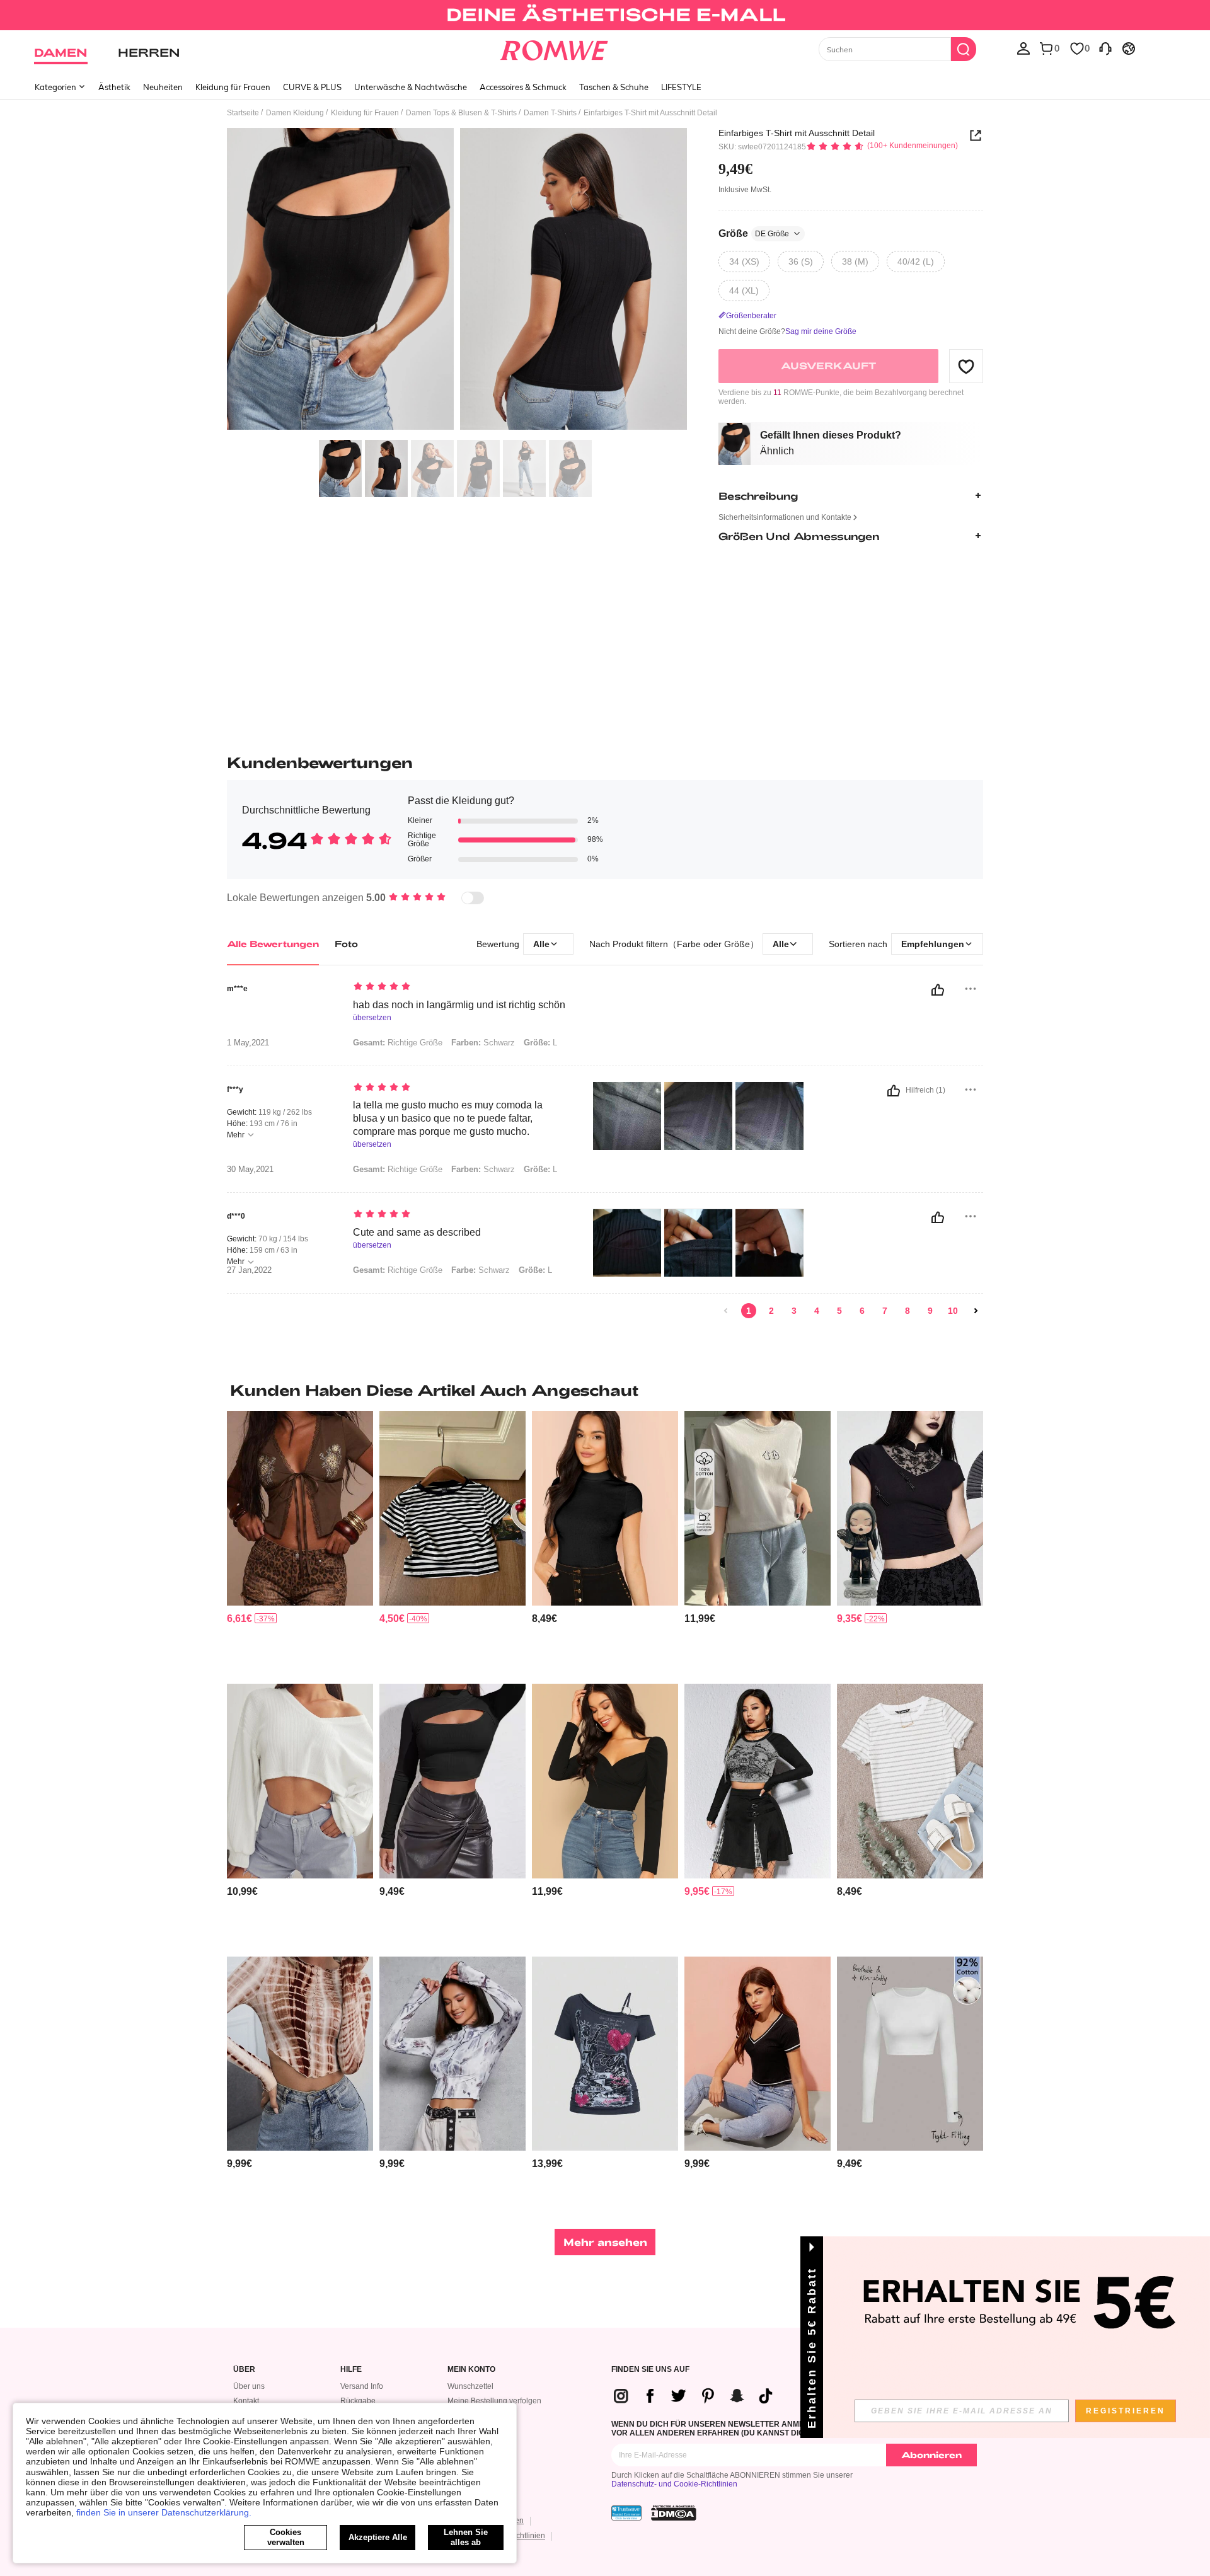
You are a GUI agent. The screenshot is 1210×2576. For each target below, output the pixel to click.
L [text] (540, 1043)
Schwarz (481, 1270)
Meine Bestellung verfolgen (494, 2401)
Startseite (243, 113)
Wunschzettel (470, 2386)
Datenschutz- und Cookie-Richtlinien (674, 2484)
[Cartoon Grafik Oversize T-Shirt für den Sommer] (758, 1508)
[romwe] (554, 48)
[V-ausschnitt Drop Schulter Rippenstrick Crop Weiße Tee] (300, 1781)
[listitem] (300, 1542)
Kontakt (246, 2401)
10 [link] (953, 1311)
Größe (754, 233)
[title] (605, 1390)
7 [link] (885, 1311)
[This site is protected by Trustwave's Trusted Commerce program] (626, 2513)
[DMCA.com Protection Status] (674, 2513)
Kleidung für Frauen (233, 87)
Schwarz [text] (483, 1043)
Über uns (249, 2386)
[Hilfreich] (938, 990)
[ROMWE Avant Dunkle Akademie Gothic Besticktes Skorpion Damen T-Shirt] (910, 1508)
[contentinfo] (239, 1619)
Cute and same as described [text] (417, 1232)
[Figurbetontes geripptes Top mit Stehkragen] (605, 1508)
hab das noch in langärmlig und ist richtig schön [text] (459, 1005)
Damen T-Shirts (550, 113)
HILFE (351, 2370)
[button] (966, 366)
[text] (460, 987)
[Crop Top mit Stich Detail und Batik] (300, 2054)
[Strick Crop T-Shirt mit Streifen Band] (758, 2054)
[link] (605, 15)
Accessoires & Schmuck (523, 87)
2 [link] (771, 1311)
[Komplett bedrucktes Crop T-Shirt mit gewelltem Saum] (452, 2054)
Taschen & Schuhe (614, 87)
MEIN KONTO (471, 2370)
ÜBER (244, 2370)
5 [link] (839, 1311)
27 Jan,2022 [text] (249, 1270)
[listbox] (1023, 48)
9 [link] (930, 1311)
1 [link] (749, 1311)
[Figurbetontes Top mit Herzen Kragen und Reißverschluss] (605, 1781)
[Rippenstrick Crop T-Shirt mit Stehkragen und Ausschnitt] (452, 1781)
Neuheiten (163, 87)
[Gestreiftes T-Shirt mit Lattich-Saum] (910, 1781)
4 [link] (817, 1311)
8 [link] (907, 1311)
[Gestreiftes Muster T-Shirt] (452, 1508)
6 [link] (862, 1311)
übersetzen (372, 1018)
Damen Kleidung (295, 113)
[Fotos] (457, 281)
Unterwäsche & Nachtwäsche (411, 87)
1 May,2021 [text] (248, 1043)
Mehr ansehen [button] (605, 2242)
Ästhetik (114, 87)
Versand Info (362, 2386)
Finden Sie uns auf (650, 2370)
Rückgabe (358, 2401)
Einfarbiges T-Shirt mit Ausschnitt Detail (797, 133)
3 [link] (794, 1311)
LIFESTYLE (681, 87)
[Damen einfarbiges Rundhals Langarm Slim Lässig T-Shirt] (910, 2054)
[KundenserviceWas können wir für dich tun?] (1105, 48)
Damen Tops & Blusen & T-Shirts (461, 113)
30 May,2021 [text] (250, 1170)
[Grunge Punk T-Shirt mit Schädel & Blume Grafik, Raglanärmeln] (758, 1781)
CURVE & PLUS (312, 87)
